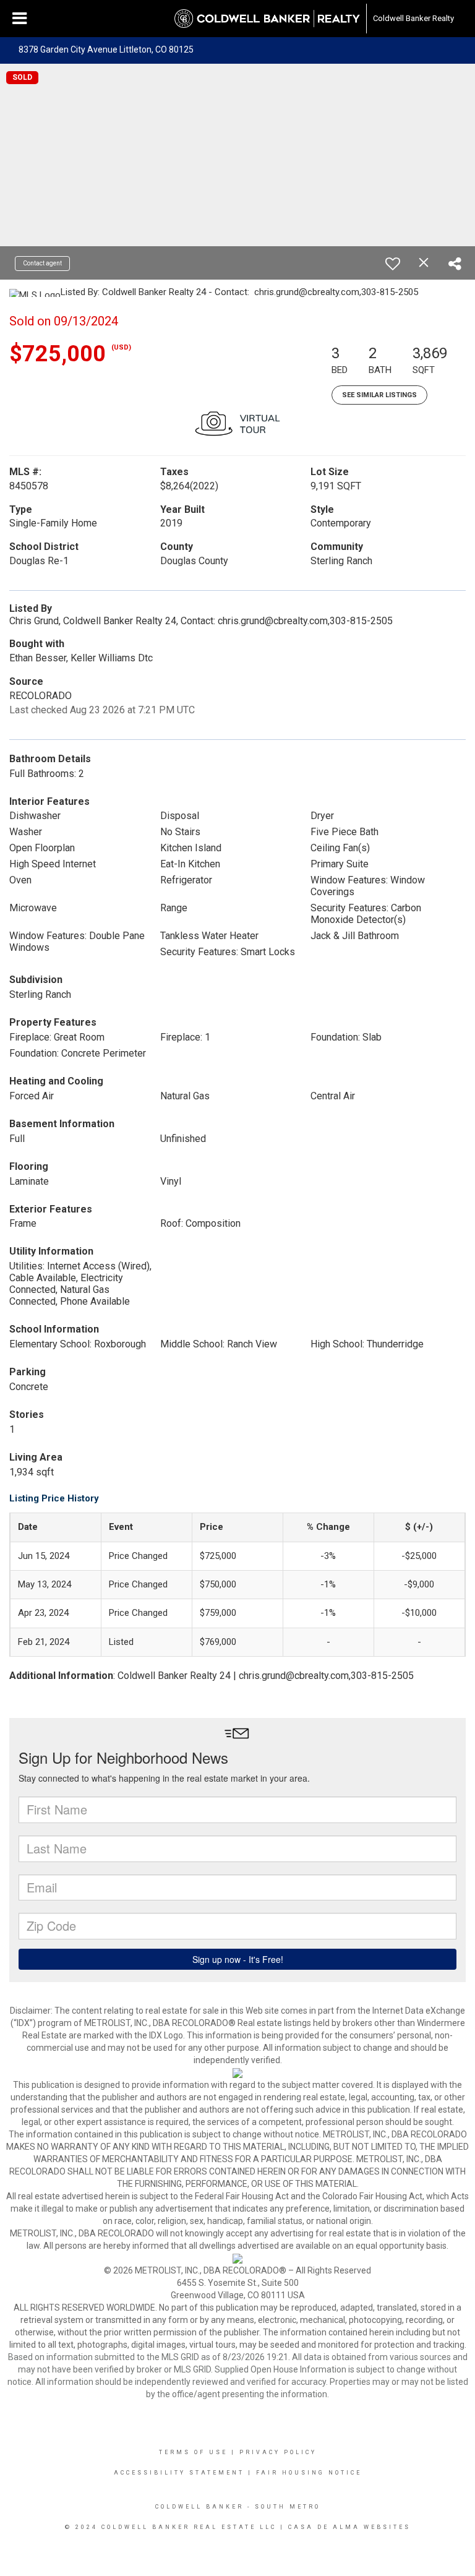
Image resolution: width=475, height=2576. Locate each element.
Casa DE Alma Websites (349, 2527)
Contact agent (42, 263)
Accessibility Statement (179, 2473)
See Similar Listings (379, 395)
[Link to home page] (267, 19)
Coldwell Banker (199, 2507)
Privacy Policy (278, 2452)
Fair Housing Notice (309, 2473)
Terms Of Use (193, 2452)
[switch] (393, 264)
